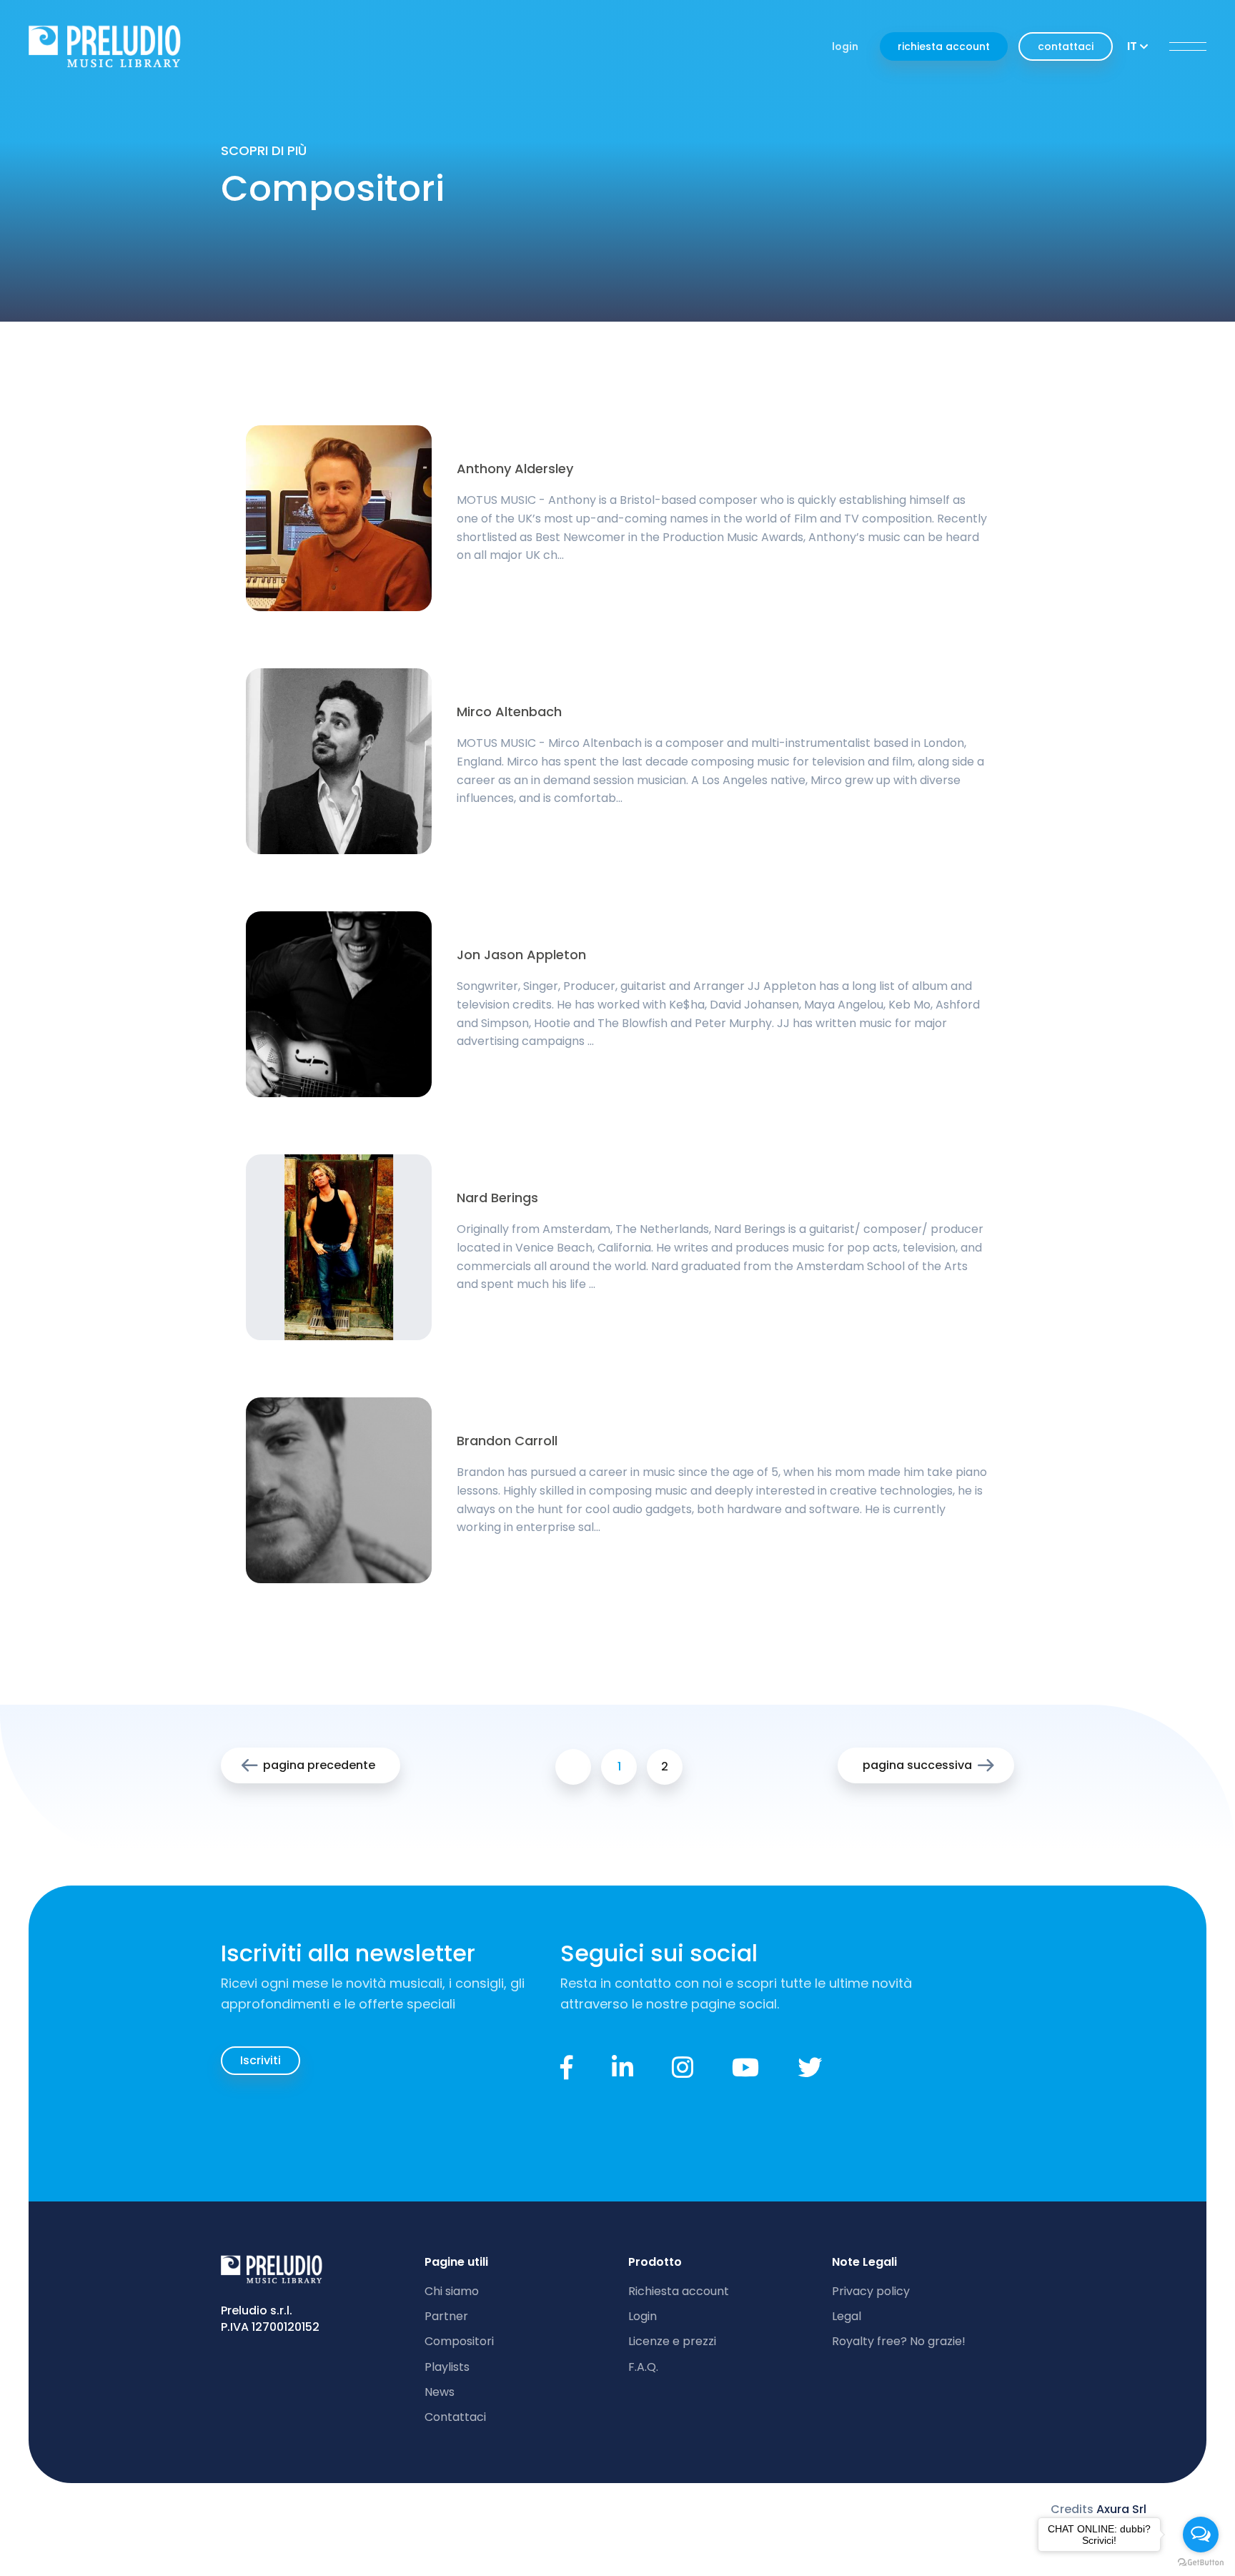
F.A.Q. (643, 2367)
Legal (847, 2316)
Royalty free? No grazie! (899, 2341)
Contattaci (455, 2417)
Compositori (459, 2341)
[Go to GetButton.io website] (1201, 2562)
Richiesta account (679, 2291)
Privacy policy (871, 2291)
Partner (446, 2316)
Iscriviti (261, 2060)
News (440, 2392)
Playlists (447, 2367)
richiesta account (944, 46)
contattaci (1066, 46)
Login (643, 2316)
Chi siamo (452, 2291)
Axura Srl (1121, 2509)
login (845, 46)
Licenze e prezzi (672, 2341)
